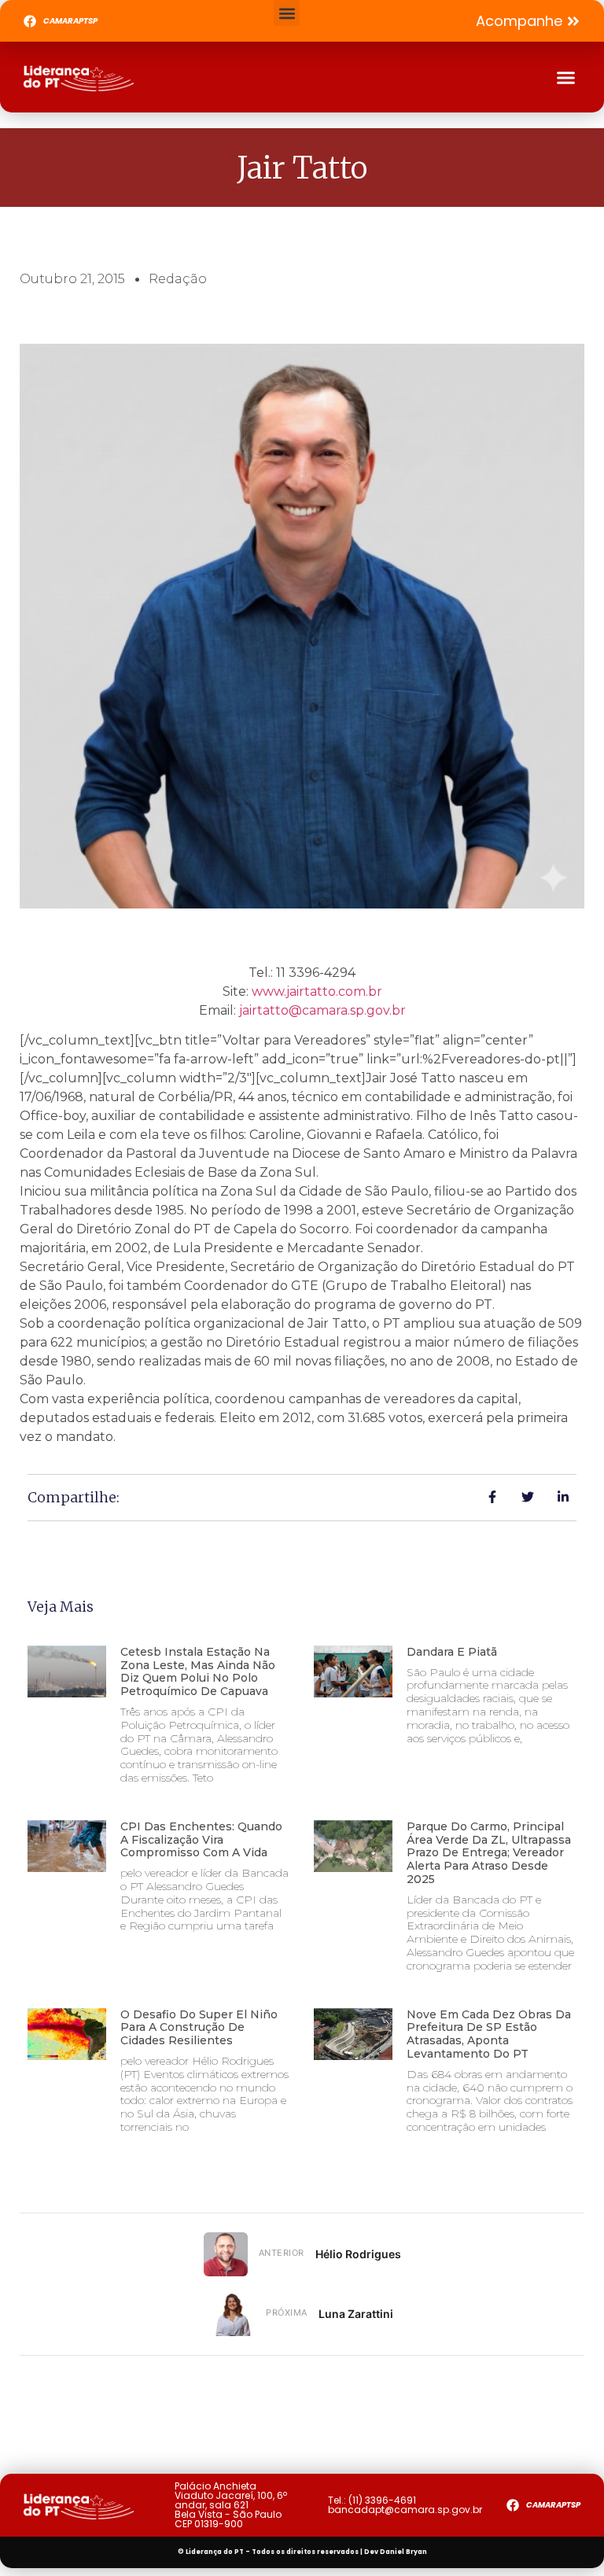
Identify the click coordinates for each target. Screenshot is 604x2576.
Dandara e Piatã (452, 1652)
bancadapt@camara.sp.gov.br (405, 2510)
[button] (287, 13)
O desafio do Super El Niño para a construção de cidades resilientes (199, 2028)
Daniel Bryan (403, 2552)
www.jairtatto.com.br (317, 991)
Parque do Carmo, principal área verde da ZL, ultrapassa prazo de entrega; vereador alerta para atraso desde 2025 (489, 1853)
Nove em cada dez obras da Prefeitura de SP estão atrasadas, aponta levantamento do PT (489, 2034)
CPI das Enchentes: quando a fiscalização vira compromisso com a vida (201, 1840)
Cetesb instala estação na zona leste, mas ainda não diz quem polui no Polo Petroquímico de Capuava (198, 1671)
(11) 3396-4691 (382, 2500)
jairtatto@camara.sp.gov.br (322, 1010)
